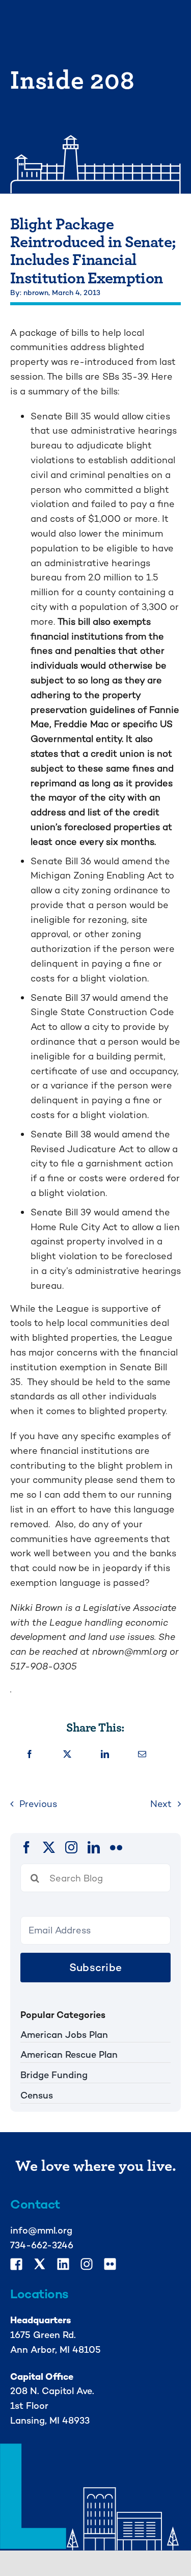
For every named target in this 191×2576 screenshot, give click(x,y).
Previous (38, 1804)
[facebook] (26, 1847)
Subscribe (95, 1967)
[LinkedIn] (105, 1755)
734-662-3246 (42, 2245)
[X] (67, 1755)
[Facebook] (30, 1755)
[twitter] (49, 1847)
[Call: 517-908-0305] (95, 1678)
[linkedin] (94, 1847)
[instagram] (71, 1847)
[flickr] (116, 1847)
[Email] (142, 1755)
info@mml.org (41, 2230)
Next (161, 1804)
